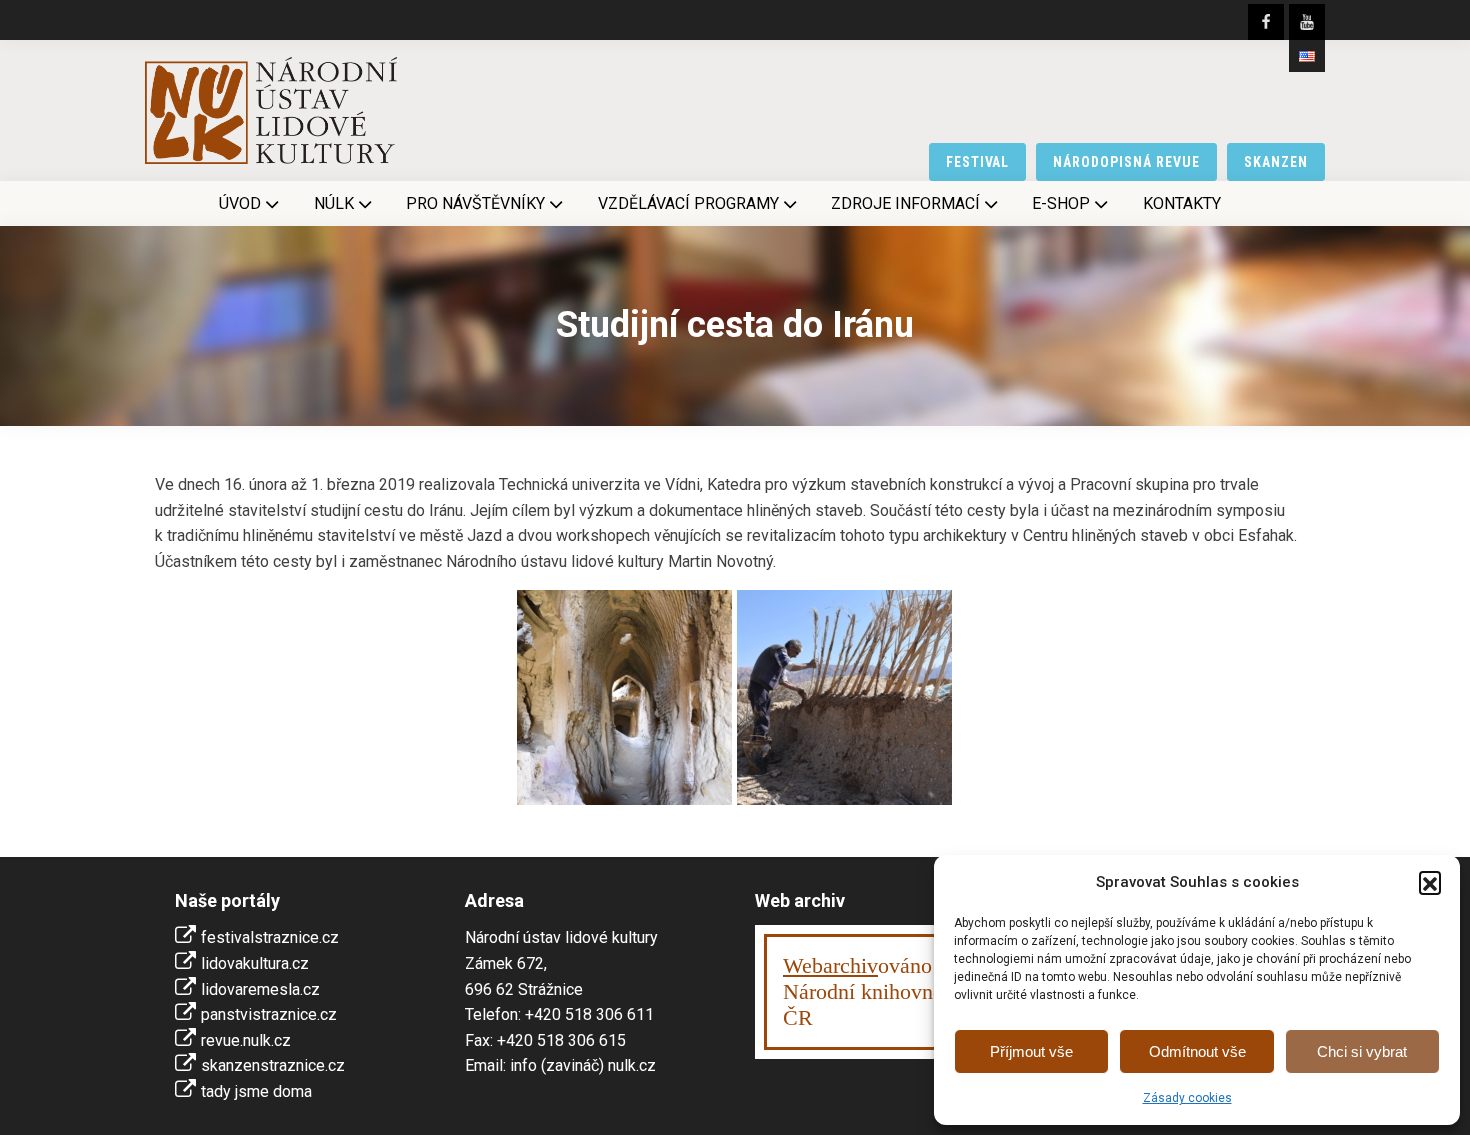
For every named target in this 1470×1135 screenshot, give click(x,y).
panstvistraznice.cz (269, 1014)
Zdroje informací (905, 203)
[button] (1430, 882)
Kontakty (1182, 203)
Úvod (240, 203)
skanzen (1276, 162)
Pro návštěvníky (475, 203)
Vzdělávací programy (688, 203)
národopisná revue (1126, 162)
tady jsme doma (256, 1091)
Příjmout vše (1031, 1051)
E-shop (1061, 203)
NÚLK (334, 203)
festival (978, 162)
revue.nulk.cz (246, 1040)
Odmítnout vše (1197, 1051)
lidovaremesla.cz (260, 989)
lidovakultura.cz (255, 963)
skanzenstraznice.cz (273, 1065)
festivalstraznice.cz (270, 937)
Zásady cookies (1187, 1098)
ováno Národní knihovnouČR (869, 991)
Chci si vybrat (1362, 1051)
